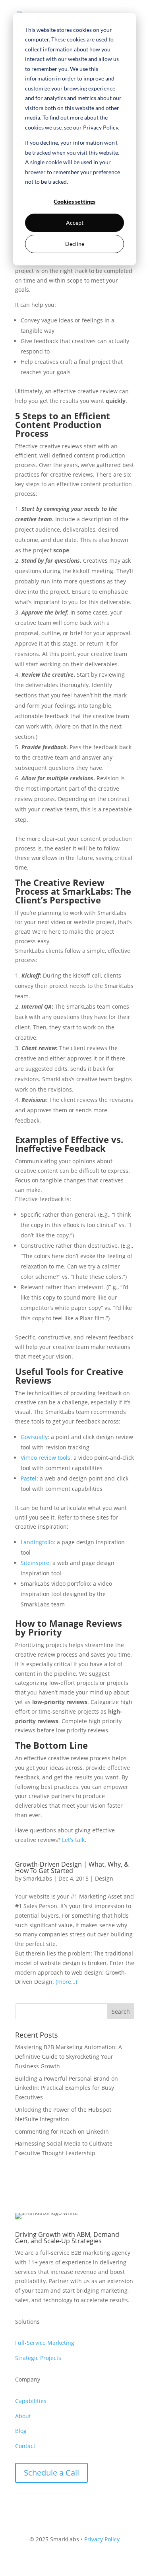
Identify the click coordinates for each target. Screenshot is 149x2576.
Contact (25, 2446)
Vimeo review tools (45, 1458)
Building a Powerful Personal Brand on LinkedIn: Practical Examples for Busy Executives (67, 2088)
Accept (75, 223)
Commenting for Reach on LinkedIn (62, 2131)
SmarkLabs (38, 1878)
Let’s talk (73, 1840)
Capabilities (31, 2401)
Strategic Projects (38, 2358)
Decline (75, 244)
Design (104, 1878)
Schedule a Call (51, 2473)
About (23, 2416)
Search (121, 2012)
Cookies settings (74, 201)
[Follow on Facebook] (37, 2501)
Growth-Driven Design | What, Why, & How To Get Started (72, 1867)
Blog (21, 2431)
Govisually (34, 1437)
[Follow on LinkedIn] (21, 2501)
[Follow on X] (53, 2501)
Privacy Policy (102, 2539)
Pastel (29, 1478)
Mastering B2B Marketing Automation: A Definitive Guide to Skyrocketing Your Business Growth (69, 2057)
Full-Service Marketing (45, 2343)
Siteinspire (35, 1563)
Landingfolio (37, 1542)
